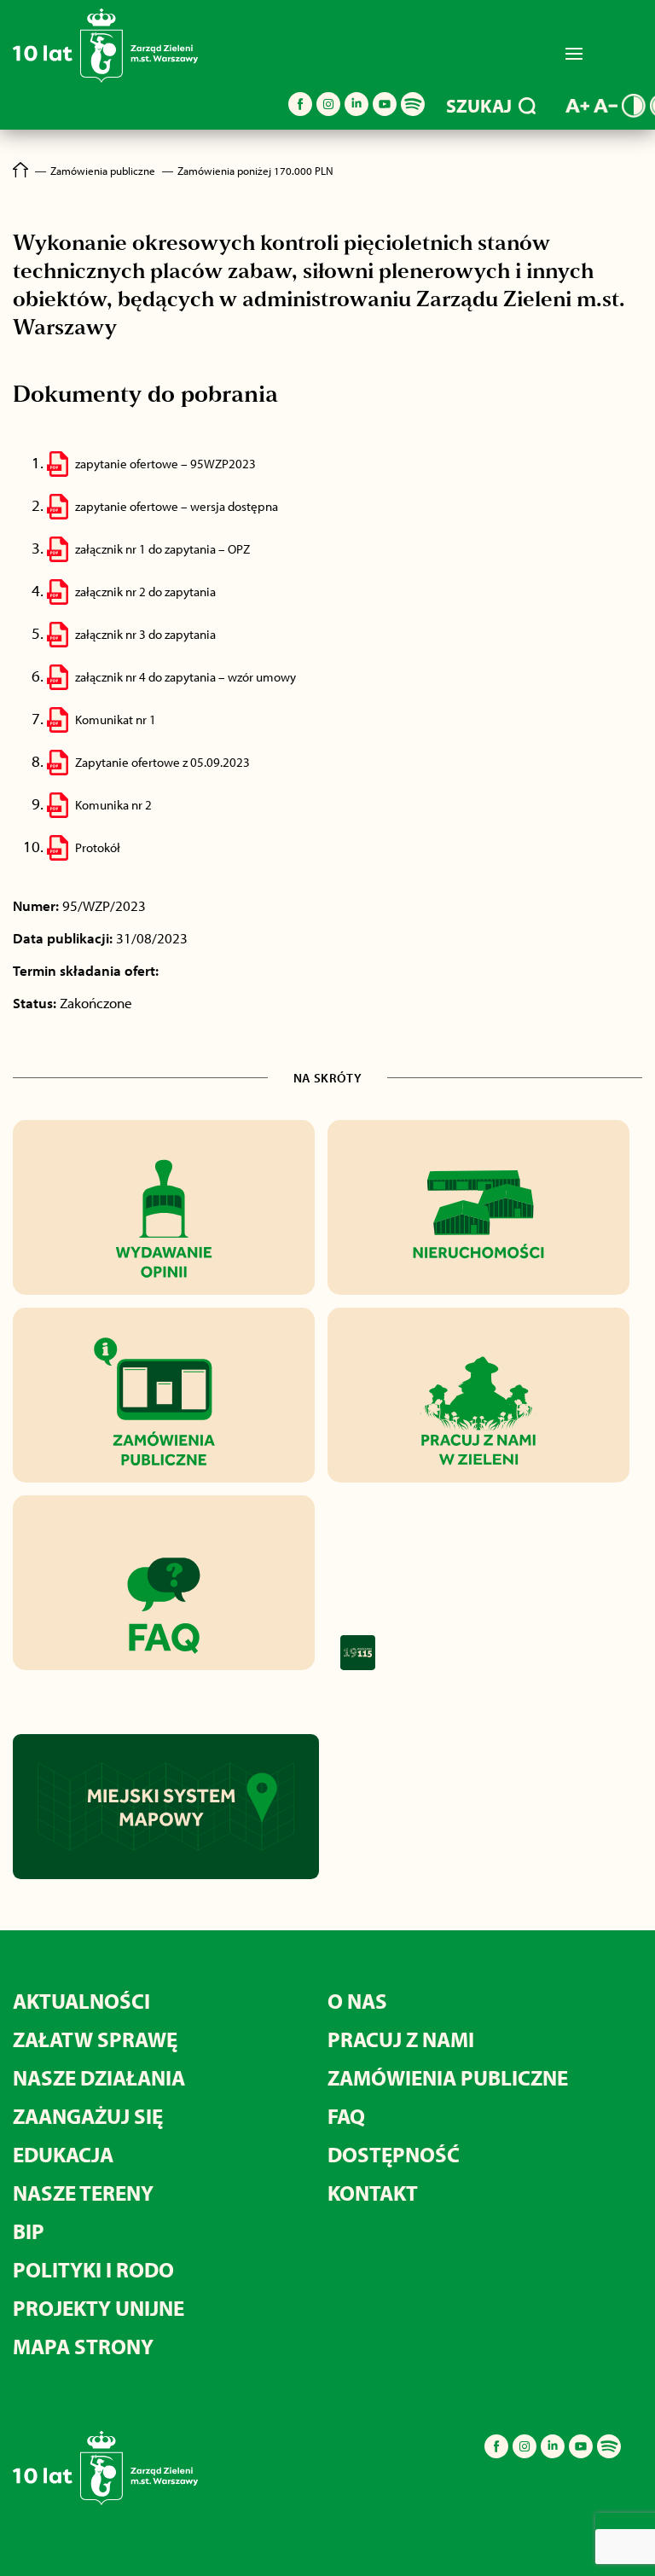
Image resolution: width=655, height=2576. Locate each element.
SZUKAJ (479, 106)
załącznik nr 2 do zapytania (145, 592)
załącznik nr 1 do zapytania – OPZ (162, 549)
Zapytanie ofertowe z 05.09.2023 (162, 762)
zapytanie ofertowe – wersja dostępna (177, 506)
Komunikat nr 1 (116, 719)
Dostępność (394, 2154)
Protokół (98, 847)
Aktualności (81, 2001)
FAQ (346, 2116)
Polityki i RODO (93, 2269)
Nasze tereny (83, 2193)
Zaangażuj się (88, 2116)
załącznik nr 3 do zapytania (145, 634)
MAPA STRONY (83, 2346)
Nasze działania (99, 2077)
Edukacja (63, 2154)
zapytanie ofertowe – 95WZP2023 (165, 464)
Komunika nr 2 (113, 805)
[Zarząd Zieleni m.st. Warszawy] (105, 79)
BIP (29, 2231)
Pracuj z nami (401, 2039)
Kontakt (373, 2193)
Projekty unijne (99, 2308)
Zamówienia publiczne (448, 2077)
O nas (357, 2001)
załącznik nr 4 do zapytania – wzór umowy (185, 677)
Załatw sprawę (95, 2039)
